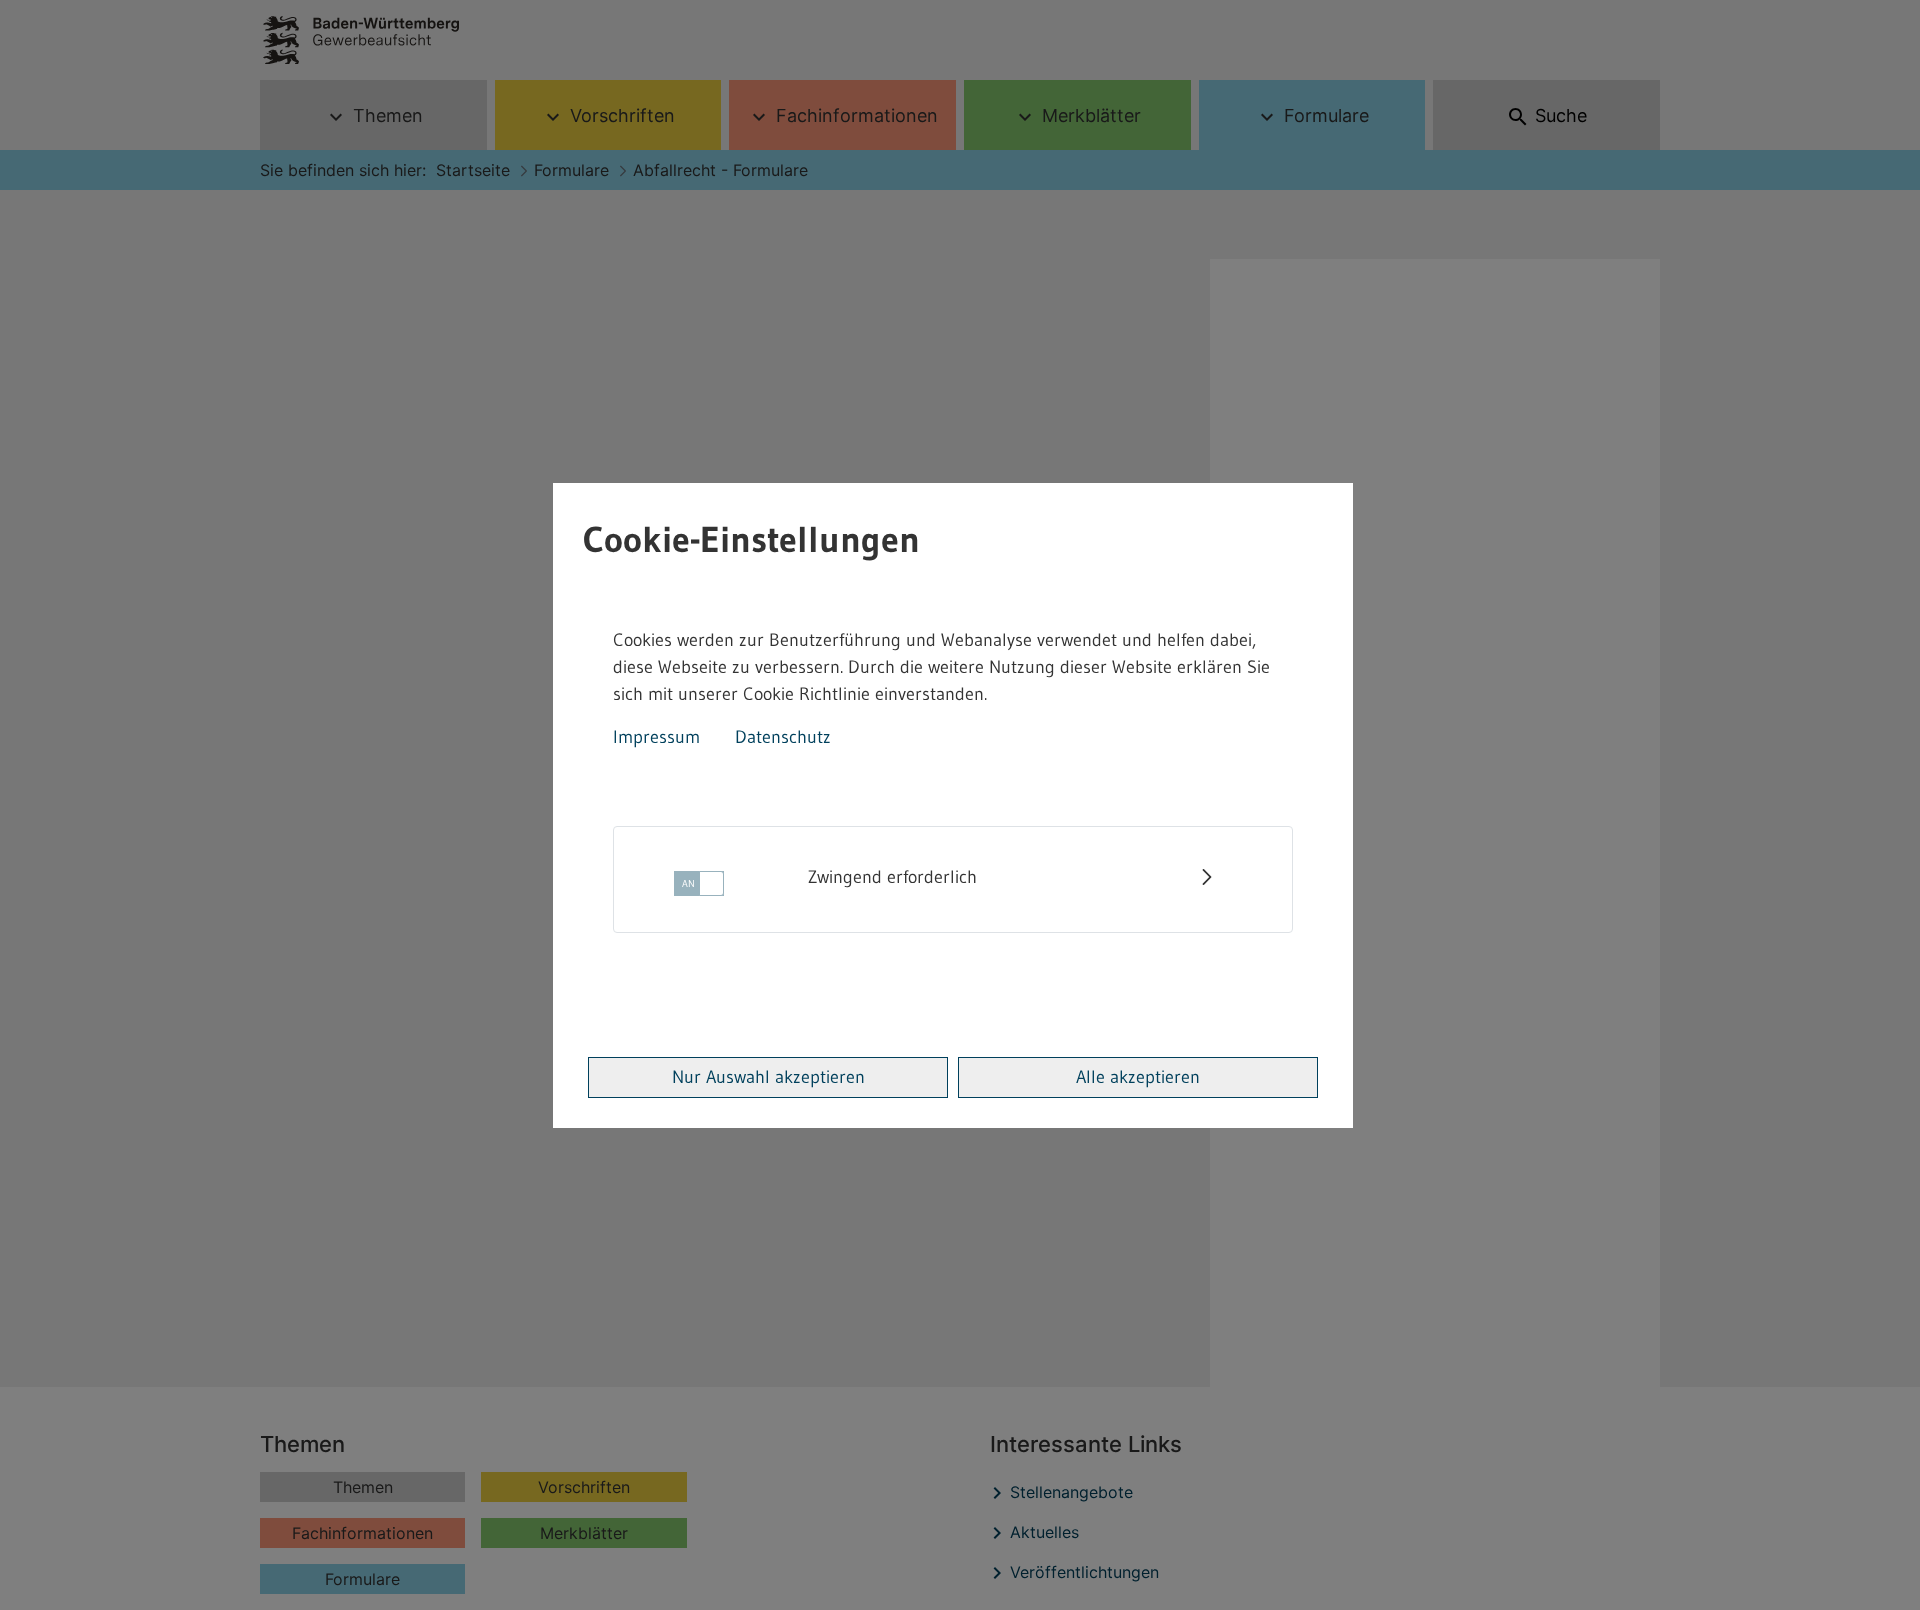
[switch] (699, 889)
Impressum (656, 737)
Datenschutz (783, 737)
